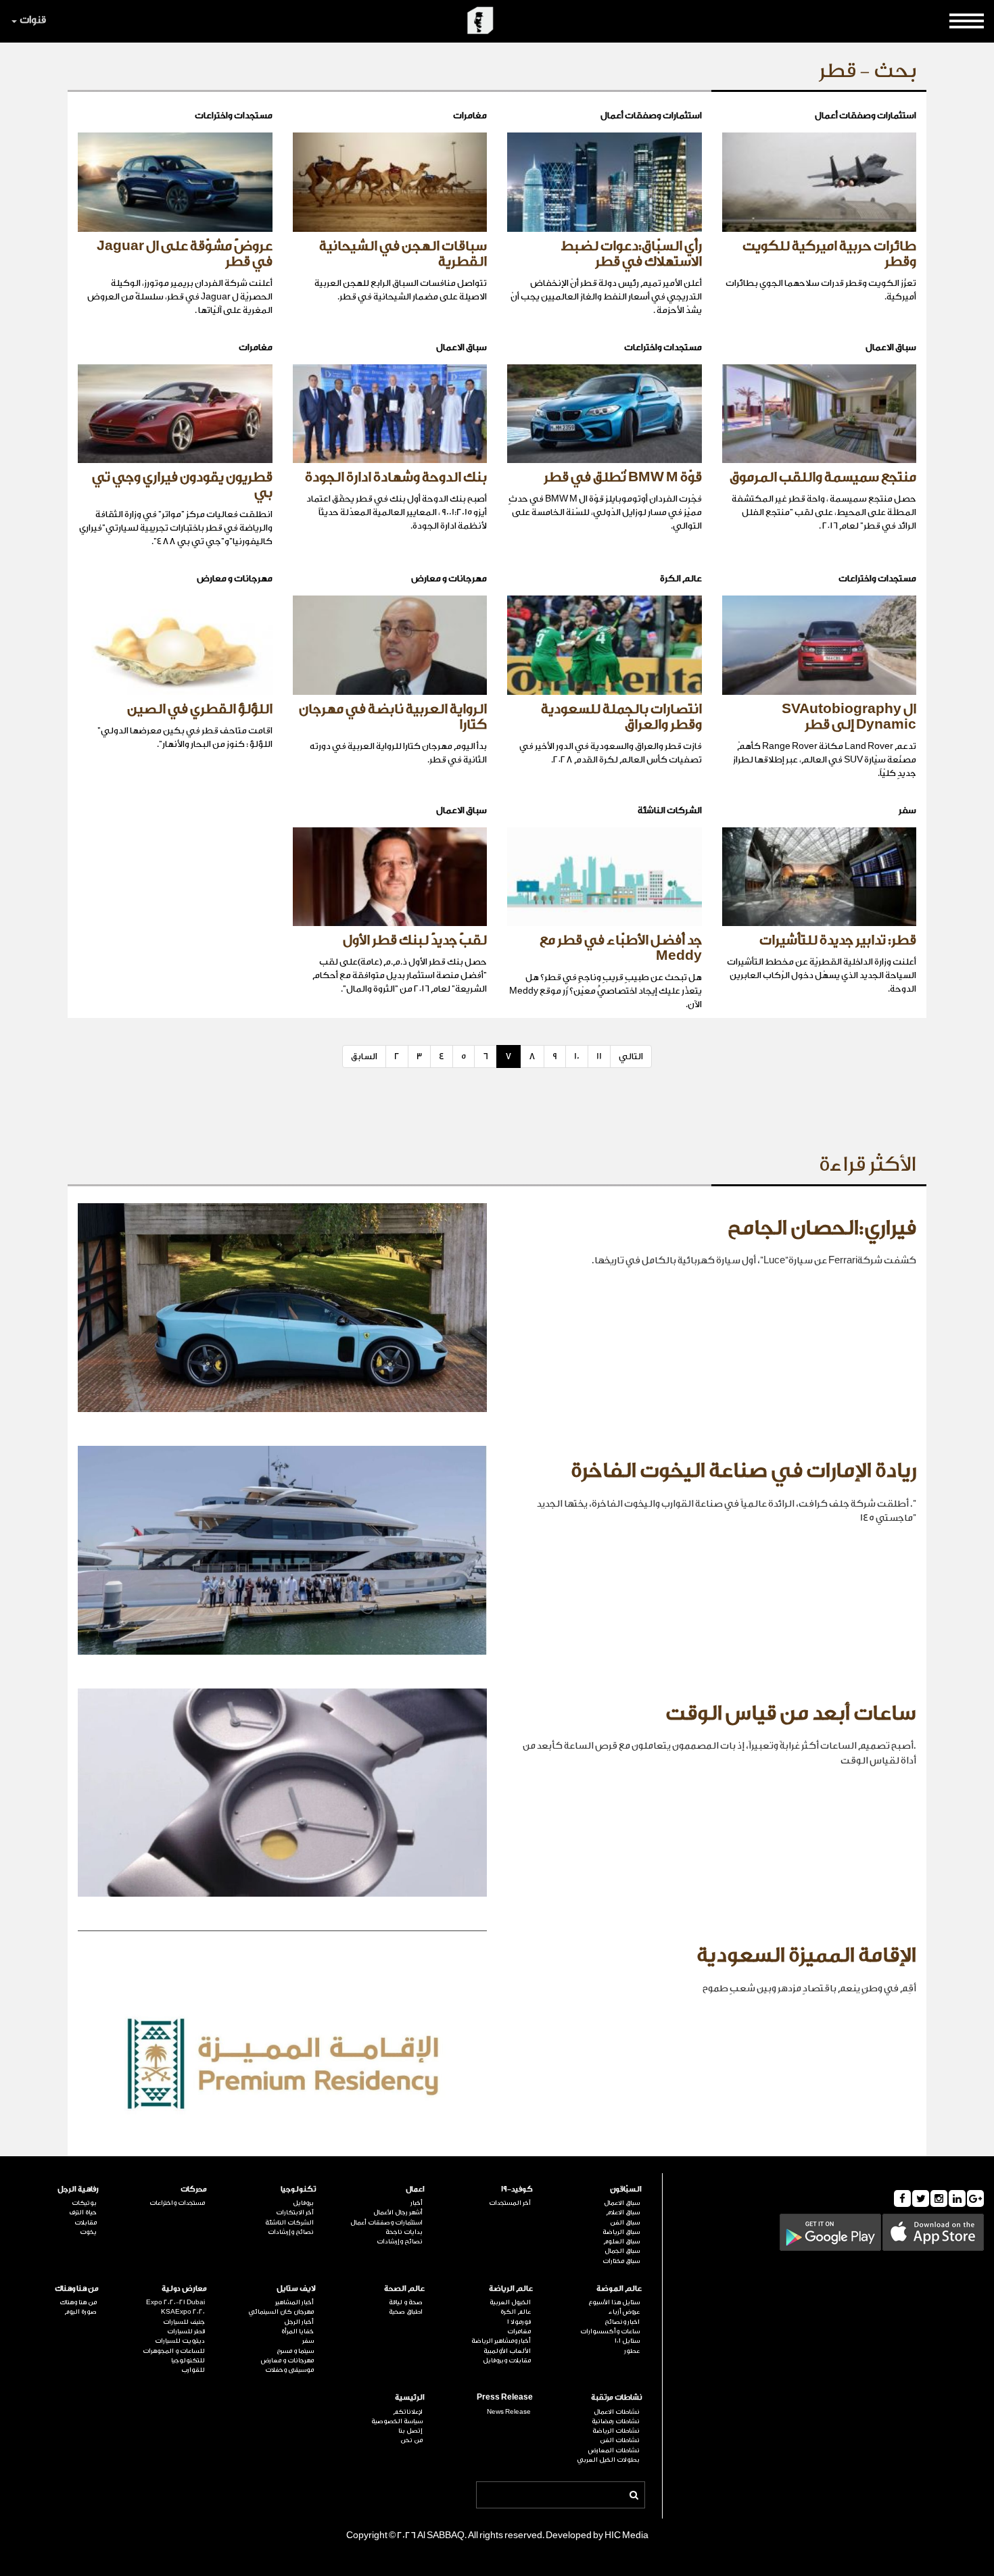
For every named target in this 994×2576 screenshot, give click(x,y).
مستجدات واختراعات (177, 2203)
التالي (631, 1056)
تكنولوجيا (298, 2189)
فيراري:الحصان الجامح (822, 1228)
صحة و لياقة (406, 2302)
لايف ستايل (296, 2288)
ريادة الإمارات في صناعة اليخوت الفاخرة (743, 1471)
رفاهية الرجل (78, 2189)
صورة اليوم (80, 2312)
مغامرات (519, 2331)
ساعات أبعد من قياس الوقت (791, 1714)
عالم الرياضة (511, 2288)
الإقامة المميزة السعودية (806, 1955)
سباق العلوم (621, 2241)
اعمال (415, 2189)
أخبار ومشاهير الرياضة (501, 2341)
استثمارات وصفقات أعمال (386, 2222)
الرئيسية (410, 2397)
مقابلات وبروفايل (507, 2360)
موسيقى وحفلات (289, 2370)
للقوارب (193, 2370)
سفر (308, 2341)
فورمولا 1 (519, 2322)
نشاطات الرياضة (616, 2431)
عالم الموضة (619, 2288)
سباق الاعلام (623, 2212)
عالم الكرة (516, 2312)
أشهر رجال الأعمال (398, 2212)
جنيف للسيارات (184, 2322)
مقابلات (86, 2222)
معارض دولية (184, 2288)
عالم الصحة (404, 2288)
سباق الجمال (622, 2251)
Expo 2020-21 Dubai (175, 2302)
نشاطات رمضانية (616, 2421)
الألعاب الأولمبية (507, 2351)
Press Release (505, 2397)
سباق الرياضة (621, 2232)
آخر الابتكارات (295, 2212)
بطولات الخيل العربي (608, 2460)
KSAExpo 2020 (183, 2312)
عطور (632, 2351)
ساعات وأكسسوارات (610, 2331)
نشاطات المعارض (614, 2450)
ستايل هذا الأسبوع (614, 2302)
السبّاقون (626, 2189)
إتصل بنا (410, 2431)
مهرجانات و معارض (287, 2360)
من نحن (411, 2440)
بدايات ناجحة (404, 2232)
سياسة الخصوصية (397, 2421)
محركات (194, 2189)
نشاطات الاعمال (617, 2412)
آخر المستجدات (510, 2203)
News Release (509, 2412)
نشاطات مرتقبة (616, 2397)
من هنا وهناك (77, 2288)
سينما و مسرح (295, 2351)
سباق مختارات (621, 2261)
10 (577, 1056)
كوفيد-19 (517, 2189)
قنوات (33, 20)
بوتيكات (84, 2203)
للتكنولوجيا (188, 2360)
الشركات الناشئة (289, 2222)
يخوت (88, 2232)
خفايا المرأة (298, 2331)
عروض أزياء (624, 2312)
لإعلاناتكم (408, 2412)
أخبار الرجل (299, 2322)
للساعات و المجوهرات (174, 2351)
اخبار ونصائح (622, 2322)
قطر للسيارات (186, 2331)
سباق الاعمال (622, 2203)
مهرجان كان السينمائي (281, 2312)
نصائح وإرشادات (400, 2241)
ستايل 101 (627, 2341)
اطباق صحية (406, 2312)
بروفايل (303, 2203)
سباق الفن (625, 2222)
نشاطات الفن (620, 2440)
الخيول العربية (510, 2302)
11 (599, 1056)
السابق (364, 1056)
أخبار (417, 2203)
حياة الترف (83, 2212)
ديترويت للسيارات (180, 2341)
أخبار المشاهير (294, 2302)
